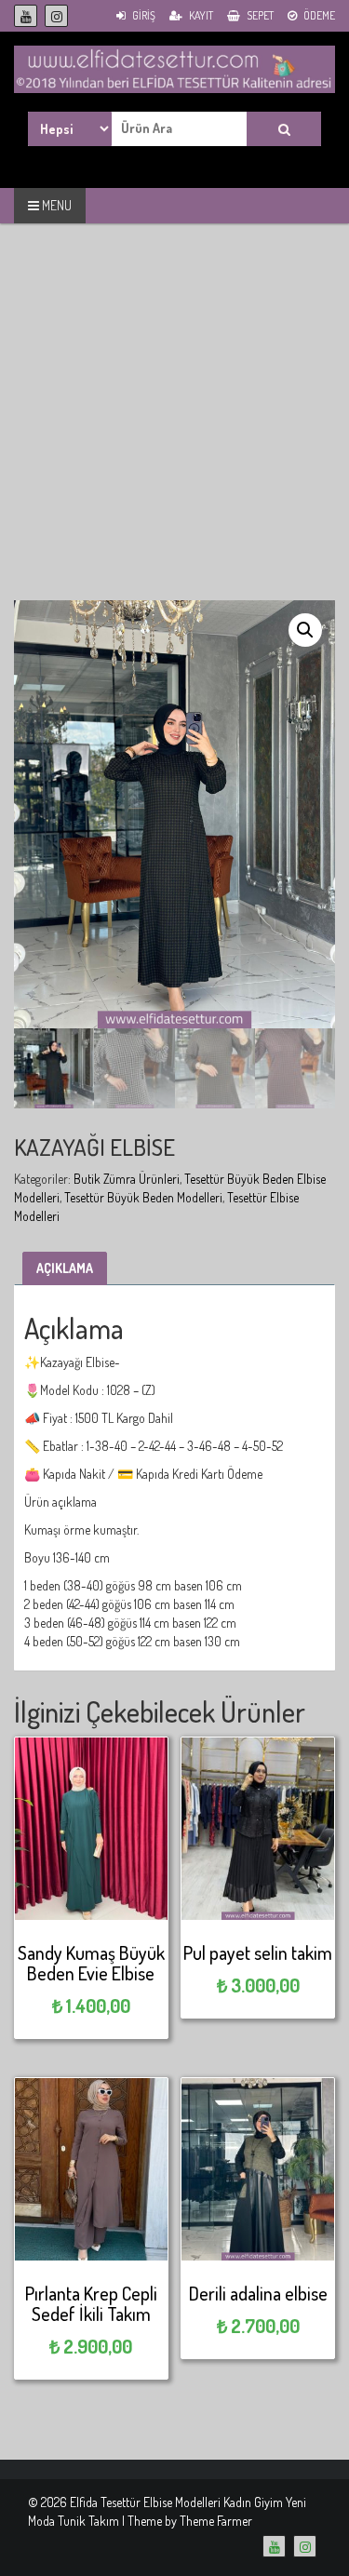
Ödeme (318, 15)
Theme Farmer (216, 2521)
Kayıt (200, 15)
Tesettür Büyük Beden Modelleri (143, 1197)
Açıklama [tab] (65, 1268)
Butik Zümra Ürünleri (127, 1179)
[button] (305, 630)
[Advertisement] (174, 426)
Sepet (259, 15)
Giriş (143, 15)
